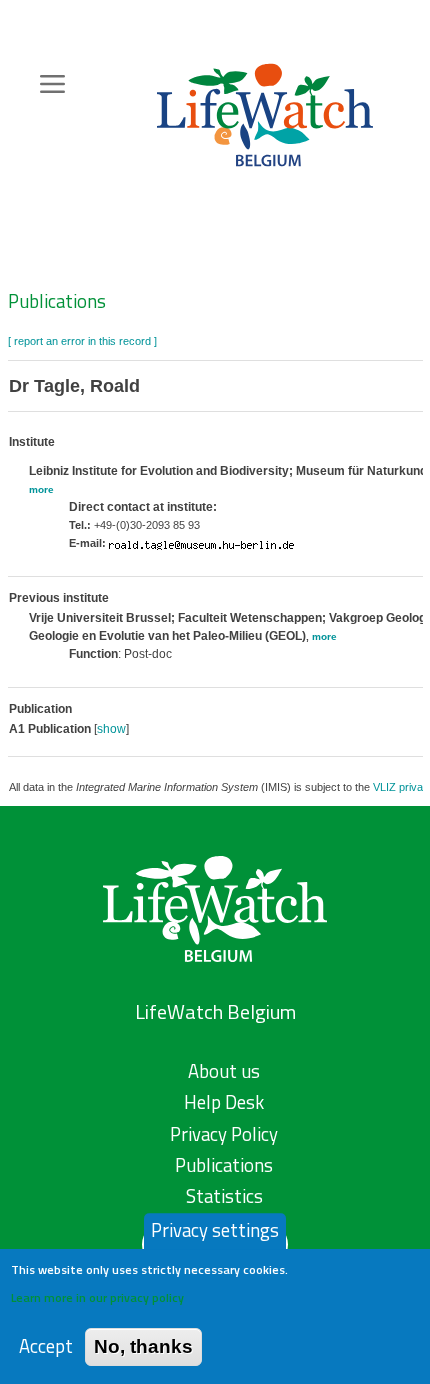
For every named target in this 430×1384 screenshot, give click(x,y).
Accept (46, 1346)
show (111, 729)
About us (224, 1071)
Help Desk (224, 1102)
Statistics (224, 1196)
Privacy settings (215, 1230)
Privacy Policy (224, 1134)
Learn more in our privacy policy (97, 1297)
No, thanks (143, 1346)
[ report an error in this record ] (82, 341)
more (41, 489)
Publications (57, 301)
